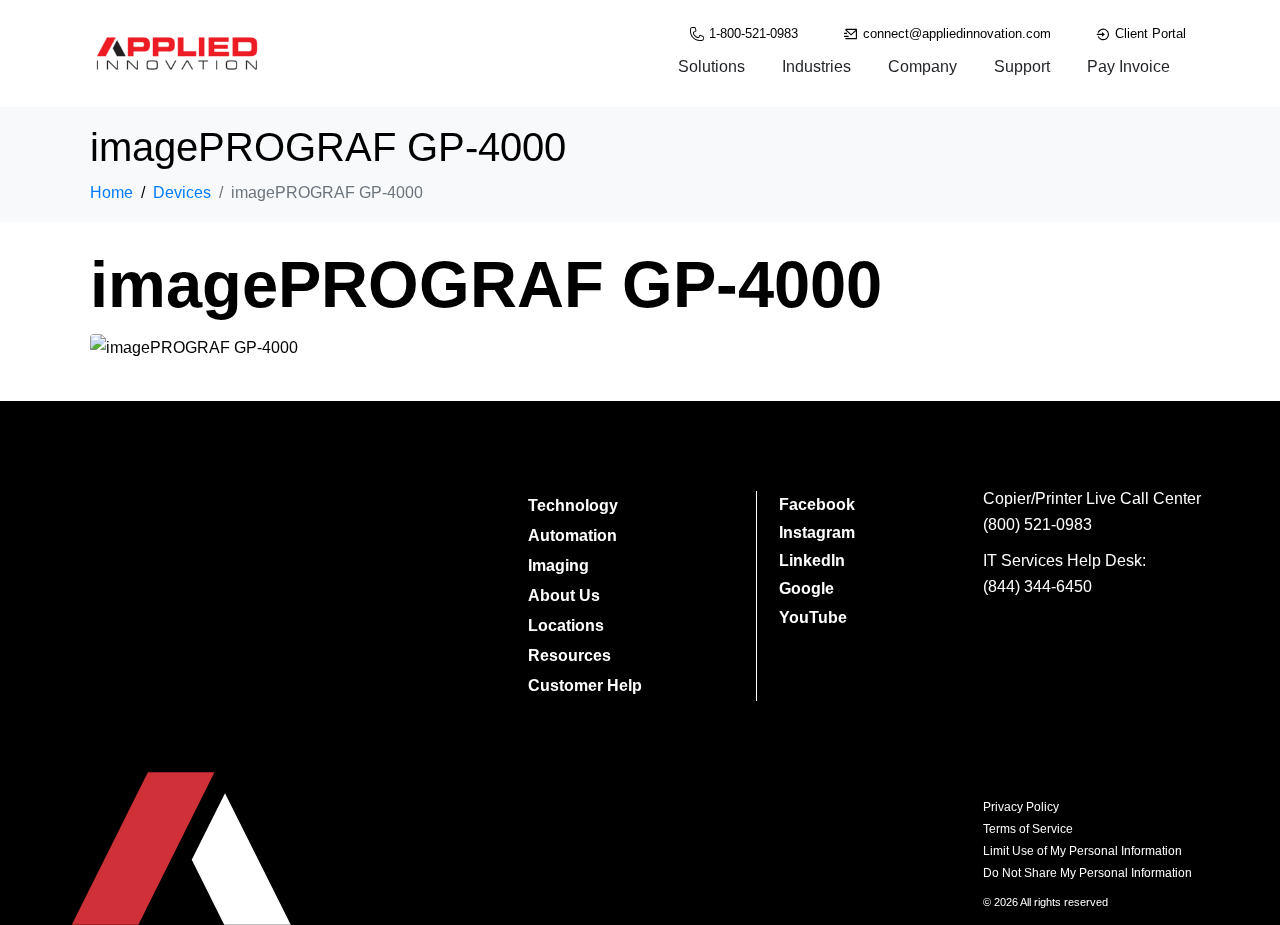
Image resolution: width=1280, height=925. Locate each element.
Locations (566, 625)
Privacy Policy (1021, 807)
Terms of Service (1028, 829)
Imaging (558, 565)
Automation (572, 535)
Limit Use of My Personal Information (1082, 851)
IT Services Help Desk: (1064, 560)
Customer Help (585, 685)
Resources (569, 655)
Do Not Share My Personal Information (1087, 873)
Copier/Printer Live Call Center (1092, 498)
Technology (573, 505)
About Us (564, 595)
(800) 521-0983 (1037, 524)
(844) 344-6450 (1037, 586)
